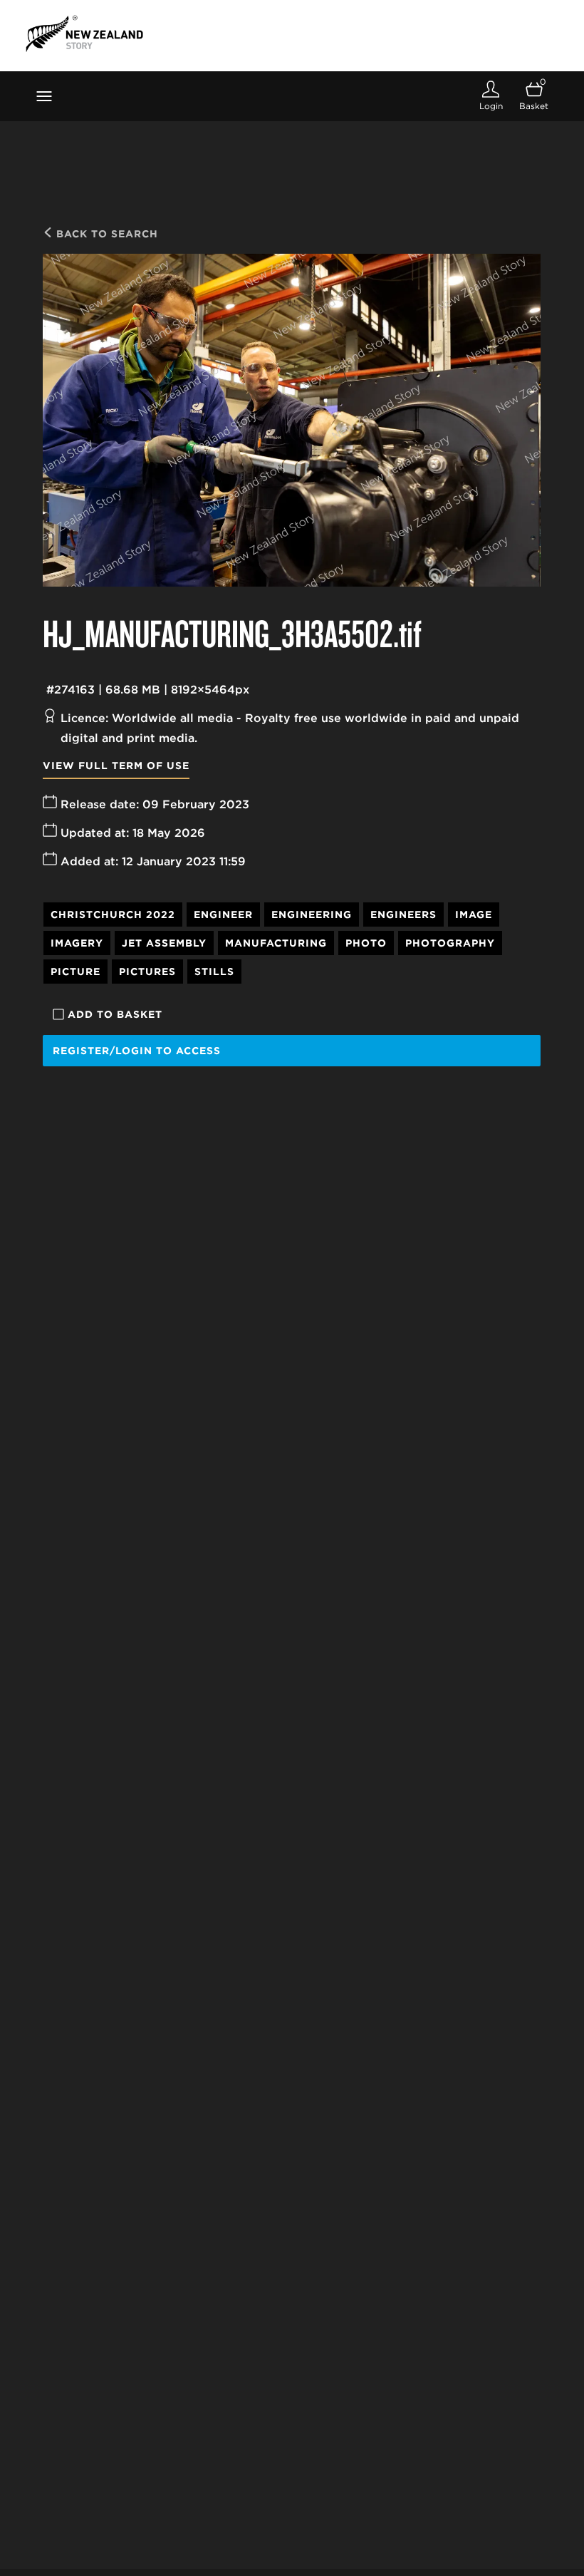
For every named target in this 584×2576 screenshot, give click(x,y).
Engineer (223, 915)
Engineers (403, 915)
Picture (75, 972)
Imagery (77, 943)
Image (474, 915)
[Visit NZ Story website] (84, 34)
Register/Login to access (137, 1051)
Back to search (105, 234)
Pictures (147, 972)
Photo (366, 943)
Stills (214, 972)
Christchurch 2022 (113, 915)
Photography (450, 943)
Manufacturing (276, 943)
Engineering (312, 915)
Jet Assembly (164, 943)
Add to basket (115, 1014)
